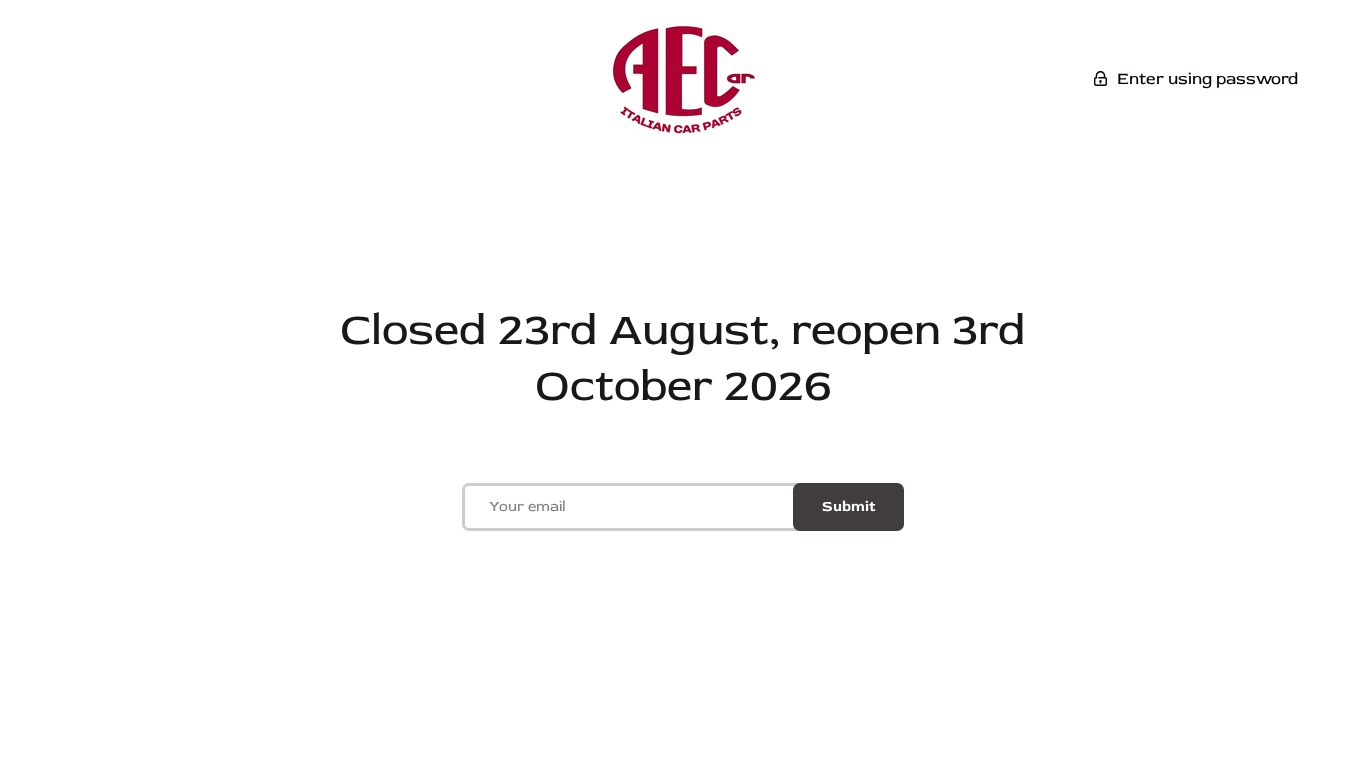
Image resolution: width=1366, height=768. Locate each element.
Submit (848, 506)
